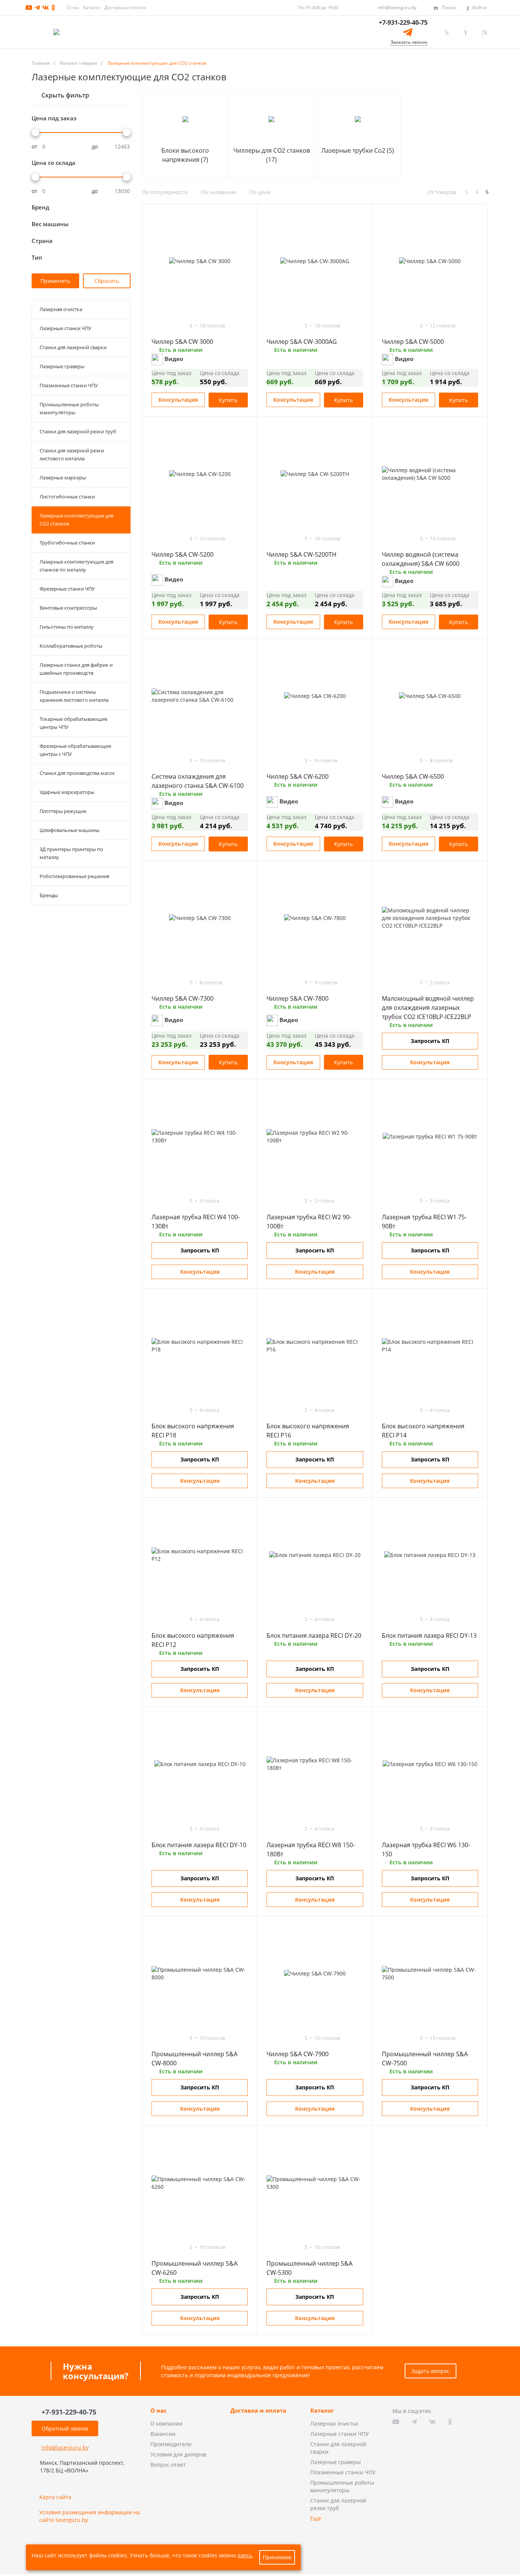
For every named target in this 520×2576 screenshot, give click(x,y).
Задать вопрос (431, 2371)
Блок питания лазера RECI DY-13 (429, 1635)
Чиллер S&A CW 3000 (182, 342)
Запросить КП (430, 1041)
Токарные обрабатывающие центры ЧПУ (73, 723)
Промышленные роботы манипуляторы (69, 408)
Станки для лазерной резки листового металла (72, 454)
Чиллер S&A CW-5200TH (301, 554)
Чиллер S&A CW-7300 (183, 998)
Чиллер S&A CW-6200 (297, 776)
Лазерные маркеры (63, 478)
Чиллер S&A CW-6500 (413, 776)
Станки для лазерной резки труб (78, 431)
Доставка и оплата (125, 7)
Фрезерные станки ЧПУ (67, 589)
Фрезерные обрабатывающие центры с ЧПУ (75, 750)
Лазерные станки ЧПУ (65, 328)
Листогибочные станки (67, 497)
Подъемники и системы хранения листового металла (74, 696)
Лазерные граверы (62, 366)
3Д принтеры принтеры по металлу (71, 853)
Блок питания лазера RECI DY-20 (314, 1635)
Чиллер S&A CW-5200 (183, 554)
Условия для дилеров (178, 2454)
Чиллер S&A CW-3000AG (302, 342)
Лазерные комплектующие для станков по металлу (77, 566)
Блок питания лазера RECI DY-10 (199, 1845)
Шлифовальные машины (69, 830)
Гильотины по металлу (67, 627)
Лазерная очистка (61, 309)
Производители (171, 2444)
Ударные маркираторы (67, 792)
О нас (73, 7)
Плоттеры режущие (63, 811)
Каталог (92, 7)
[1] (155, 326)
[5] (182, 326)
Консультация (178, 400)
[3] (169, 326)
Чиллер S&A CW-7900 (297, 2054)
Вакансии (163, 2434)
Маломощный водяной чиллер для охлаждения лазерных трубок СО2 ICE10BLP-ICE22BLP (428, 1008)
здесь (245, 2555)
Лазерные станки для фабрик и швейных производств (76, 669)
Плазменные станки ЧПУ (69, 385)
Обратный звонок (65, 2428)
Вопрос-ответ (168, 2465)
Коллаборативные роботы (71, 646)
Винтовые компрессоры (68, 608)
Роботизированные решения (74, 876)
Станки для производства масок (77, 773)
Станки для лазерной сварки (73, 347)
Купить (228, 400)
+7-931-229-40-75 (403, 22)
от (34, 147)
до (95, 147)
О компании (166, 2423)
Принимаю (277, 2557)
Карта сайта (55, 2497)
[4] (175, 326)
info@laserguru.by (397, 7)
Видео (173, 359)
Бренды (49, 895)
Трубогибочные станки (67, 543)
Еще (316, 2518)
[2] (162, 326)
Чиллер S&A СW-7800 (297, 998)
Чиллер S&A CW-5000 (413, 342)
